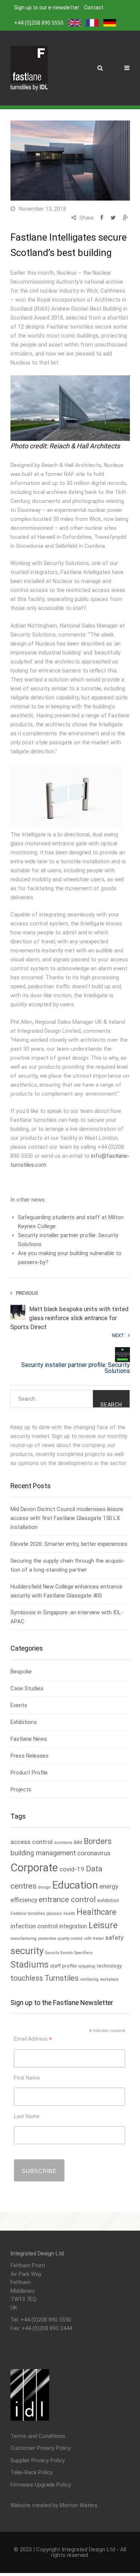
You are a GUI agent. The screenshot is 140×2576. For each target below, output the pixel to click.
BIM (78, 1842)
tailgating (87, 1966)
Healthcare (97, 1912)
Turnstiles (62, 1978)
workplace (109, 1979)
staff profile (63, 1966)
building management (43, 1853)
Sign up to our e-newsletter (47, 7)
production (47, 1939)
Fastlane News (29, 1739)
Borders (98, 1841)
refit (88, 1939)
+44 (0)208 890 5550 (39, 23)
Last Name (27, 2116)
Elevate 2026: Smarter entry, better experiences (69, 1544)
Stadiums (29, 1965)
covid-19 (72, 1869)
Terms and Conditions (38, 2436)
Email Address (33, 2039)
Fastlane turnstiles (28, 1913)
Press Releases (29, 1756)
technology (109, 1966)
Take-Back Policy (32, 2472)
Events (19, 1705)
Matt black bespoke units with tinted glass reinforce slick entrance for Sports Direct (69, 1318)
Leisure (103, 1925)
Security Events (59, 1953)
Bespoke (21, 1672)
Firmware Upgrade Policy (41, 2485)
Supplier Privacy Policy (38, 2460)
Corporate (34, 1868)
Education (75, 1885)
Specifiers (83, 1953)
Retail (98, 1939)
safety (114, 1938)
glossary (54, 1913)
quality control (70, 1939)
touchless (27, 1978)
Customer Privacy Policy (41, 2448)
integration (73, 1926)
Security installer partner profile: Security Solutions (76, 1368)
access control (32, 1842)
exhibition (108, 1900)
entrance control (67, 1899)
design (44, 1887)
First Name (27, 2078)
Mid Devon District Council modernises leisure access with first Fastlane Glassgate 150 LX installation (67, 1518)
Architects (63, 1843)
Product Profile (29, 1773)
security (27, 1951)
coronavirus (94, 1853)
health (69, 1913)
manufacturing (24, 1939)
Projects (21, 1789)
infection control (34, 1926)
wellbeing (89, 1979)
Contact (94, 7)
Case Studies (27, 1688)
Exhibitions (24, 1722)
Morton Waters (79, 2505)
